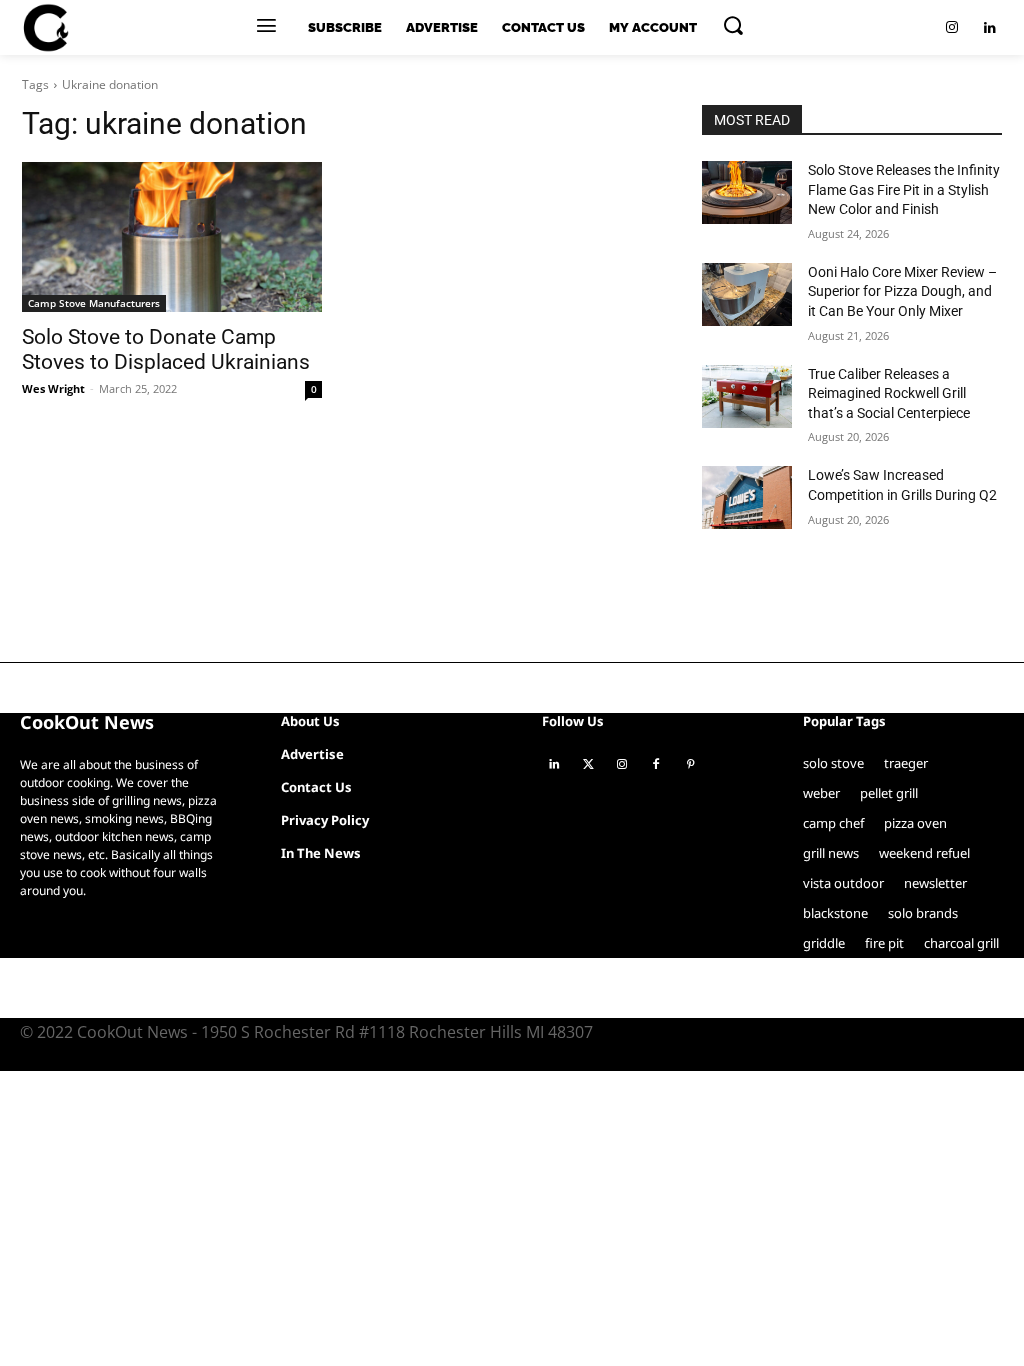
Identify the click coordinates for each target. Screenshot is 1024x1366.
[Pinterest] (690, 765)
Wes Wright (53, 388)
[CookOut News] (45, 28)
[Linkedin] (990, 28)
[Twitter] (588, 765)
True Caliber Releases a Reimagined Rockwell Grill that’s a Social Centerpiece (889, 393)
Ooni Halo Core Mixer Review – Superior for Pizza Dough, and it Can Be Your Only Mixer (902, 291)
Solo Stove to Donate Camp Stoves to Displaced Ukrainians (166, 349)
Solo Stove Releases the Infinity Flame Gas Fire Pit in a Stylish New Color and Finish (904, 189)
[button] (733, 25)
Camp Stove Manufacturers (94, 303)
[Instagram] (952, 28)
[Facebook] (656, 765)
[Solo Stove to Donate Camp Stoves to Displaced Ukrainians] (172, 237)
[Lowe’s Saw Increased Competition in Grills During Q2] (747, 497)
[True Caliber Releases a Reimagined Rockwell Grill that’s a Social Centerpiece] (747, 396)
